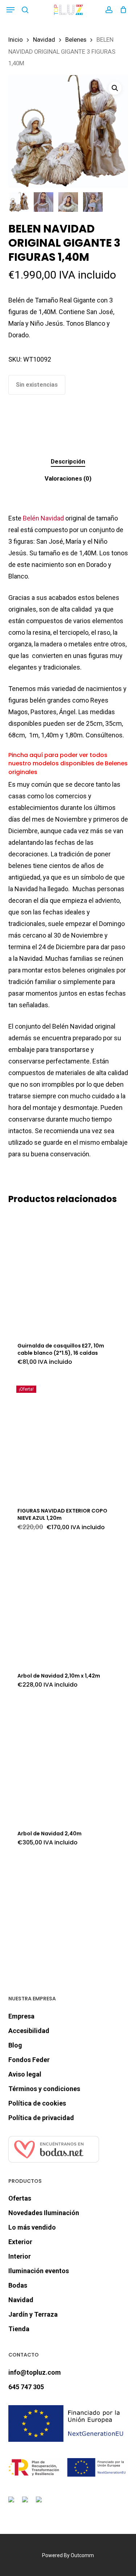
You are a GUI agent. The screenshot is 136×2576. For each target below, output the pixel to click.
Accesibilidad (29, 2031)
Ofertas (20, 2198)
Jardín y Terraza (33, 2314)
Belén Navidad (43, 518)
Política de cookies (37, 2103)
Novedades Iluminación (44, 2213)
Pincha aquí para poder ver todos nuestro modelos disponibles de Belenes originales (68, 764)
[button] (11, 10)
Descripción (68, 461)
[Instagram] (26, 2504)
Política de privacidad (41, 2118)
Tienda (19, 2329)
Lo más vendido (32, 2227)
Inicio (16, 40)
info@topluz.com (35, 2372)
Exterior (20, 2242)
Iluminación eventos (39, 2271)
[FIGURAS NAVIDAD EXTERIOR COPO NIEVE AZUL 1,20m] (68, 1437)
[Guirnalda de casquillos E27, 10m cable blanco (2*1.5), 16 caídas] (68, 1272)
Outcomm (82, 2555)
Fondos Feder (29, 2060)
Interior (20, 2256)
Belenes (76, 40)
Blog (15, 2045)
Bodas (18, 2285)
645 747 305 (26, 2387)
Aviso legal (25, 2074)
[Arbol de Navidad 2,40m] (68, 1760)
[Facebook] (13, 2504)
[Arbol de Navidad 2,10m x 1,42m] (68, 1602)
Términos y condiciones (44, 2089)
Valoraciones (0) (68, 478)
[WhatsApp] (40, 2504)
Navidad (44, 40)
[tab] (68, 462)
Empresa (21, 2016)
